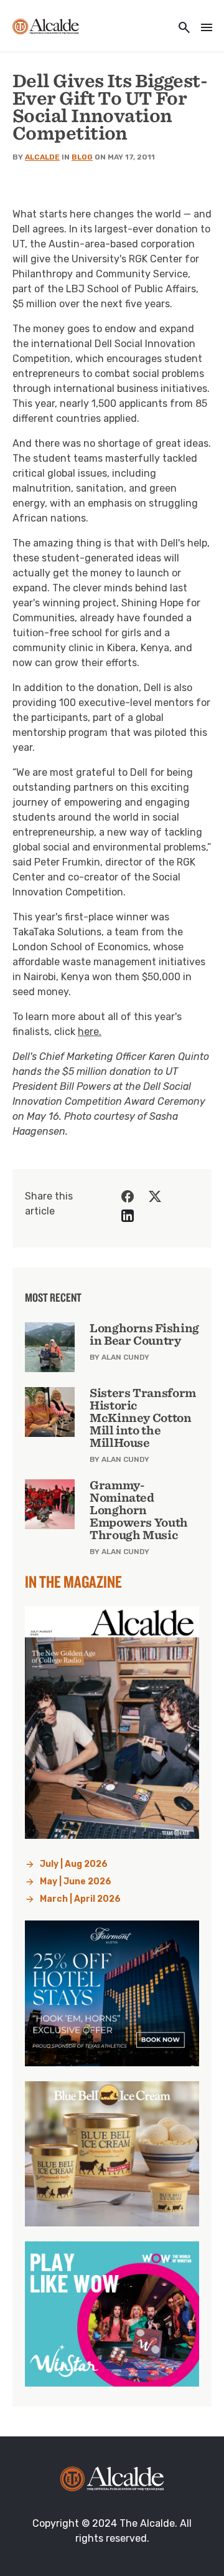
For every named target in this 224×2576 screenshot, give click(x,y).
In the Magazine (73, 1581)
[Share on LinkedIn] (128, 1216)
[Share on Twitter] (155, 1196)
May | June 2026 (76, 1882)
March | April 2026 (80, 1899)
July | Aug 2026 (74, 1864)
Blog (82, 157)
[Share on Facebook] (128, 1196)
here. (90, 1032)
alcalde (42, 157)
